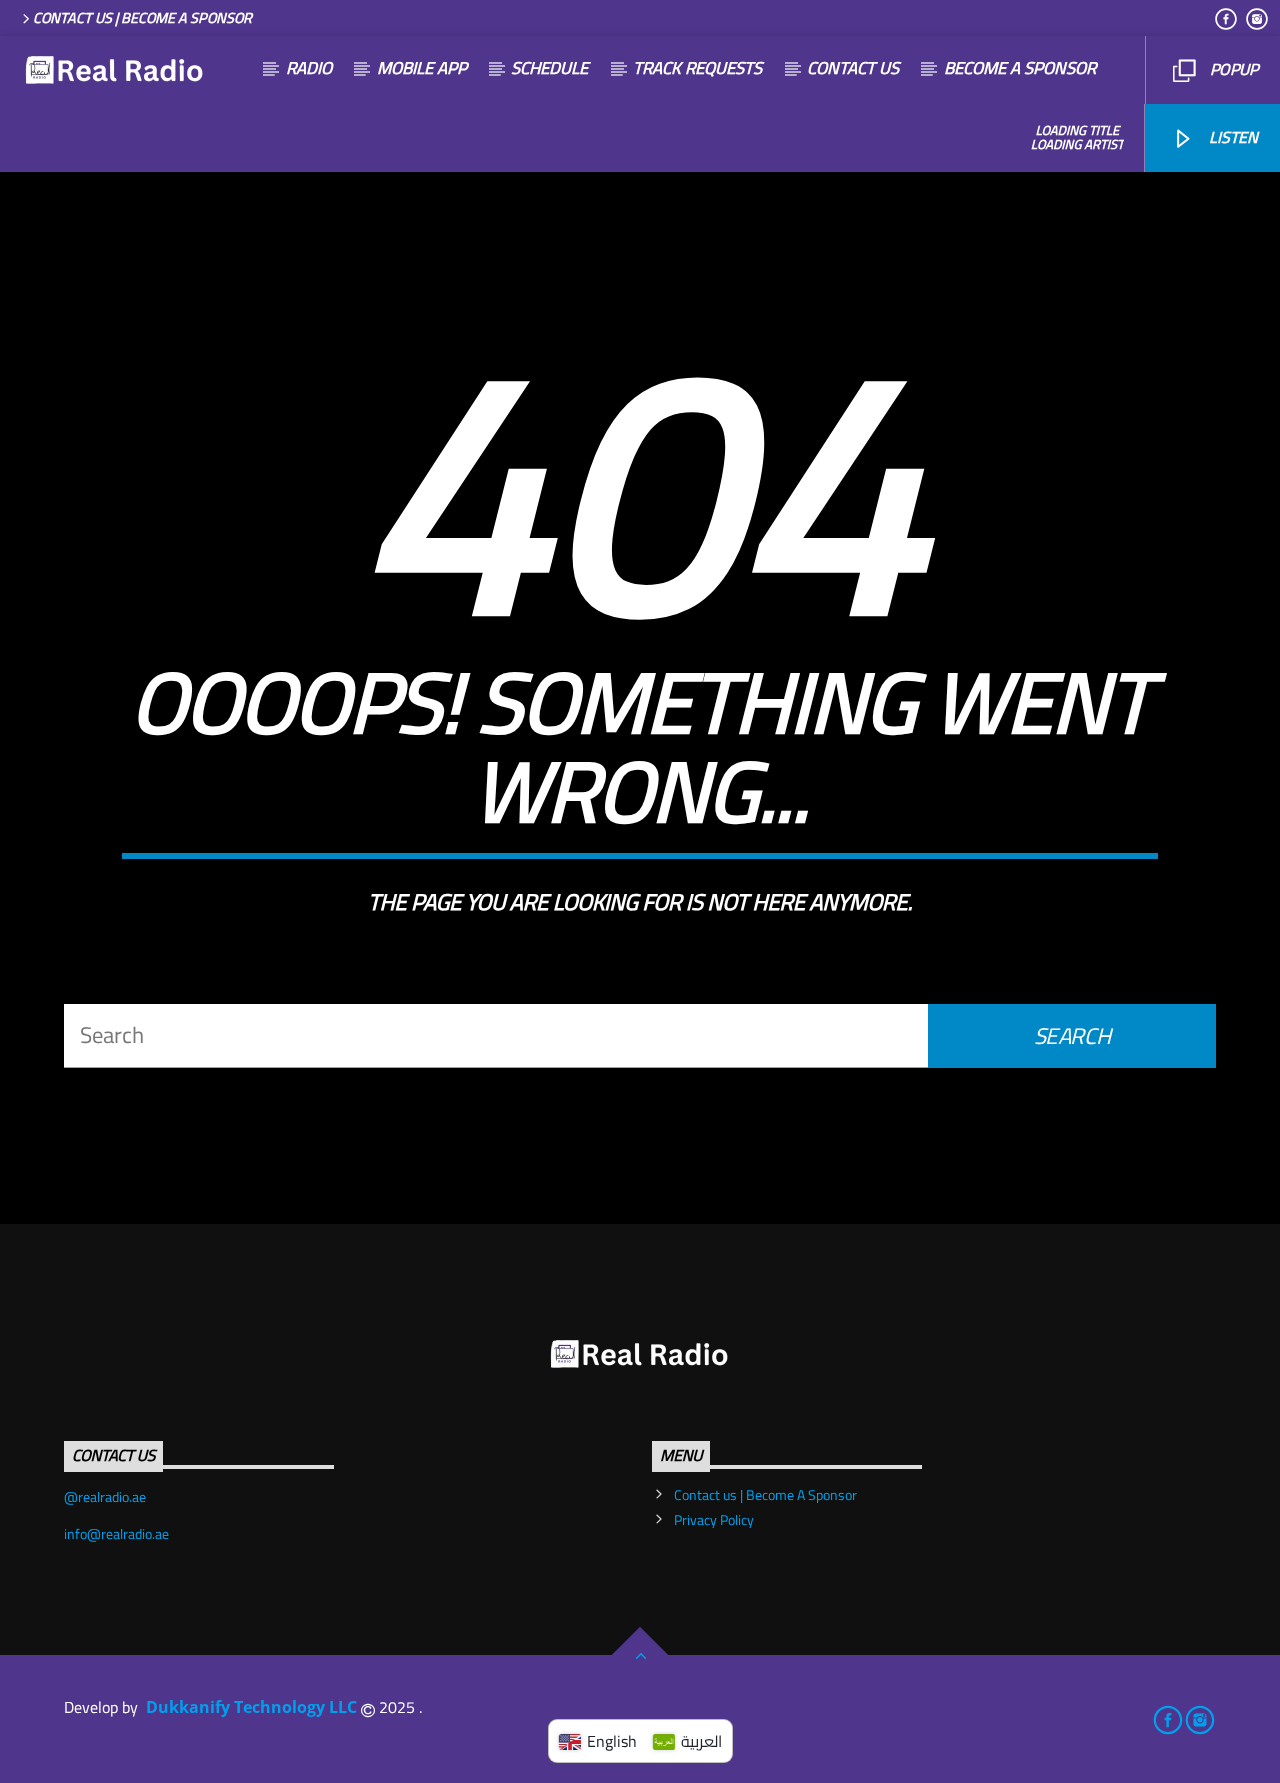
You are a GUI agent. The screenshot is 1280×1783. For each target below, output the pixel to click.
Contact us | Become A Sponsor (142, 17)
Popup (1232, 69)
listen (1231, 137)
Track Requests (697, 68)
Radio (309, 68)
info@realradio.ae (116, 1534)
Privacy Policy (714, 1520)
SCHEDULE (549, 68)
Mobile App (422, 68)
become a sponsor (1020, 68)
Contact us (853, 68)
